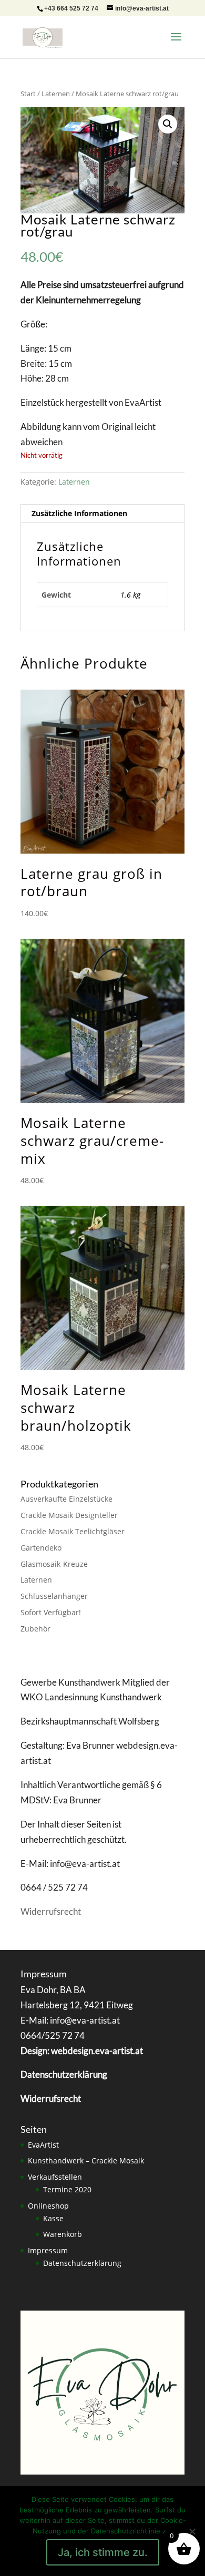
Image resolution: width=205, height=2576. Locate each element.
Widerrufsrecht (51, 1911)
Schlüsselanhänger (54, 1596)
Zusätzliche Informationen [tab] (79, 513)
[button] (168, 124)
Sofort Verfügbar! (51, 1612)
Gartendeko (41, 1548)
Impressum (48, 2250)
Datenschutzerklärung (82, 2263)
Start (28, 94)
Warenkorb (63, 2234)
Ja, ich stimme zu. (103, 2552)
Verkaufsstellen (55, 2177)
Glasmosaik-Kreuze (54, 1564)
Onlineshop (48, 2206)
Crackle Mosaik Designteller (69, 1515)
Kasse (53, 2218)
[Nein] (192, 2531)
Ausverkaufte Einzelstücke (66, 1499)
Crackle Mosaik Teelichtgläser (73, 1531)
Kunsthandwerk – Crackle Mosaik (86, 2161)
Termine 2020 (67, 2189)
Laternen (56, 94)
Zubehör (35, 1629)
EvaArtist (43, 2145)
